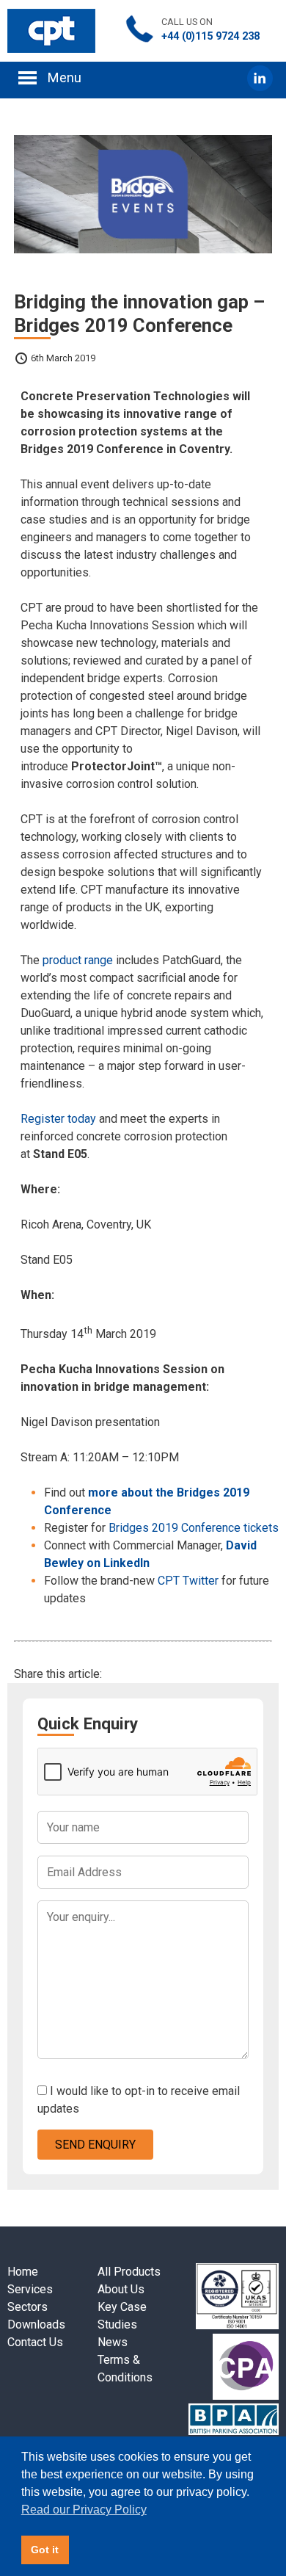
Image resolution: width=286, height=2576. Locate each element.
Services (30, 2289)
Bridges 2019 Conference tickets (194, 1528)
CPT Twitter (188, 1581)
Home (23, 2272)
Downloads (36, 2324)
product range (78, 960)
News (113, 2342)
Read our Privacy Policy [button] (84, 2510)
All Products (129, 2272)
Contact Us (35, 2342)
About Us (121, 2289)
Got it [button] (45, 2550)
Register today (58, 1119)
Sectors (27, 2307)
